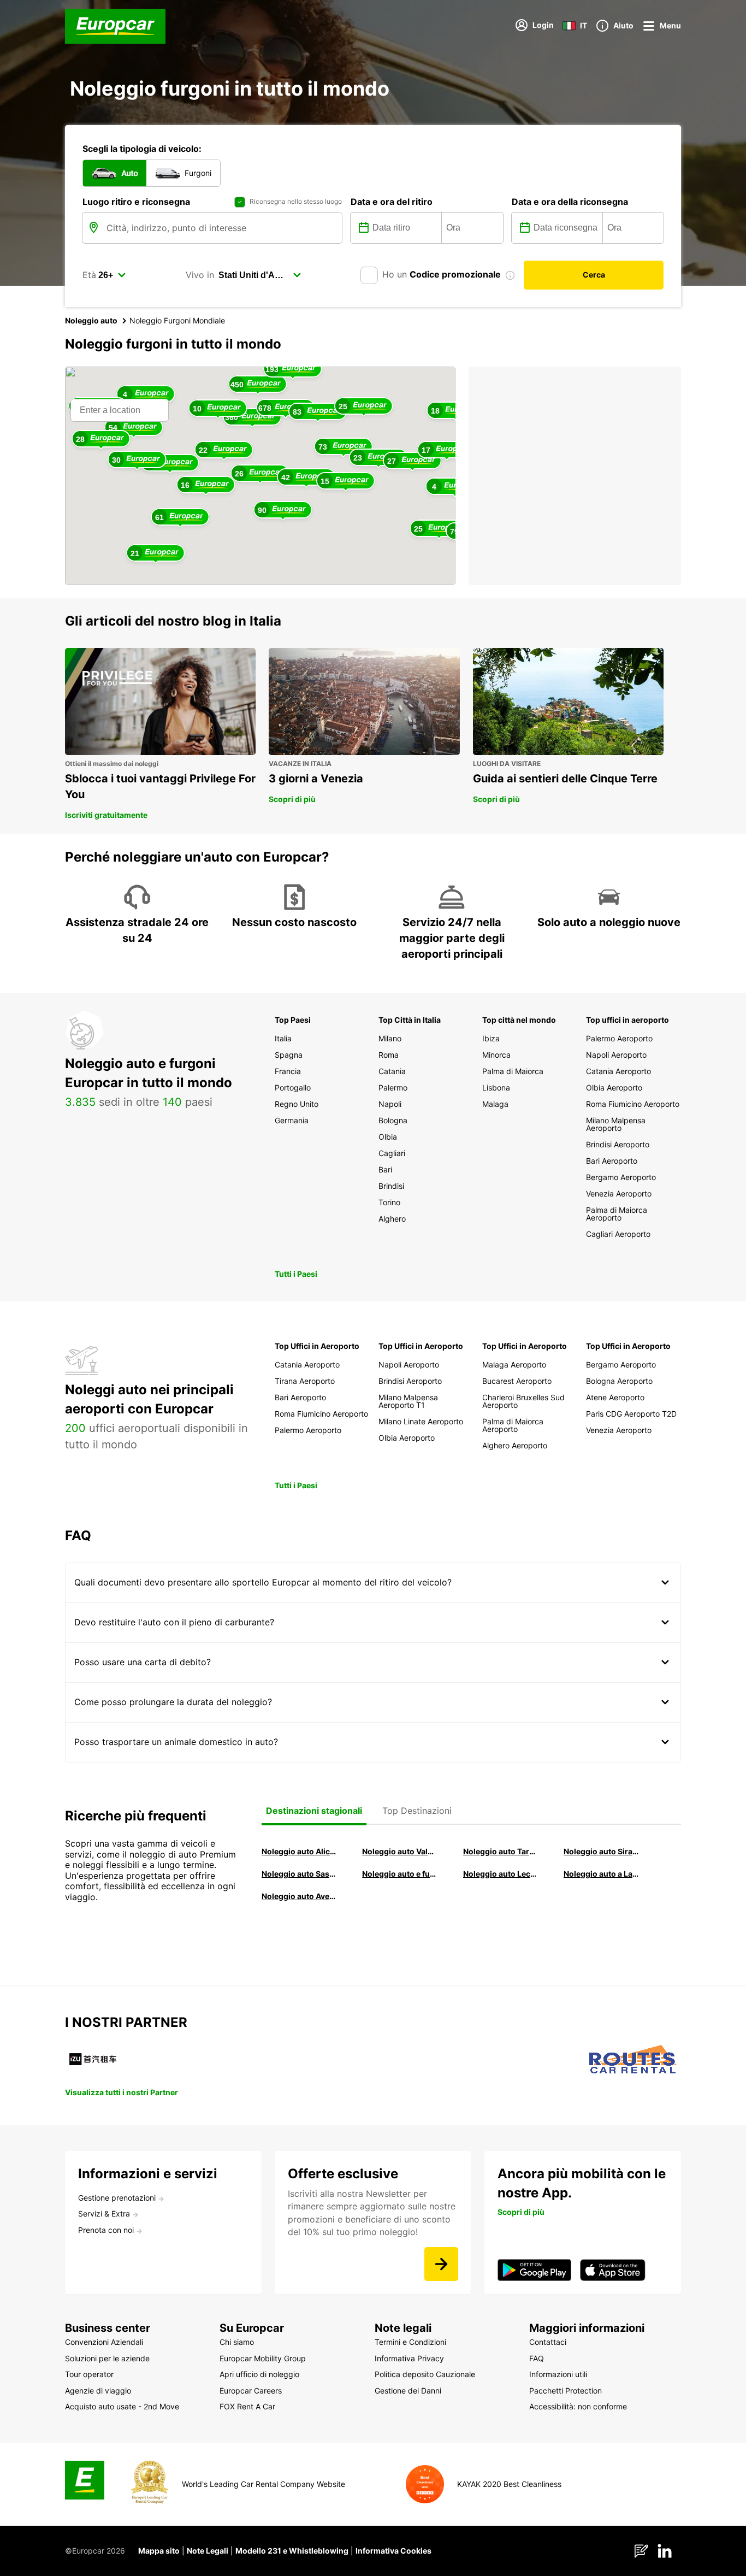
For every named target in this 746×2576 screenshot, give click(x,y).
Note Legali (208, 2551)
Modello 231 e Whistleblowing (292, 2551)
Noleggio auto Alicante (299, 1851)
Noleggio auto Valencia (400, 1851)
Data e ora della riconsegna (570, 202)
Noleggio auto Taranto (501, 1851)
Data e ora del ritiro (392, 202)
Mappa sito (159, 2551)
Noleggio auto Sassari (299, 1874)
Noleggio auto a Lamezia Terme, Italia (601, 1874)
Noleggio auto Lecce (501, 1874)
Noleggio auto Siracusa (601, 1851)
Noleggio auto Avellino (299, 1896)
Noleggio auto (91, 320)
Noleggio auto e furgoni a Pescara (400, 1874)
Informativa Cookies (393, 2551)
